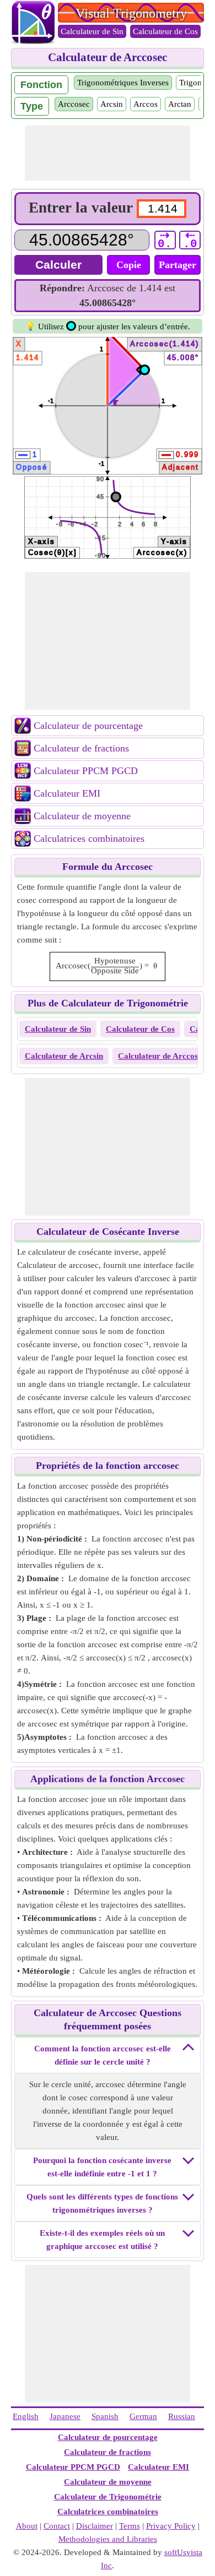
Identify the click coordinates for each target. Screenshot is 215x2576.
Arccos (146, 104)
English (26, 2416)
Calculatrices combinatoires (89, 838)
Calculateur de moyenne (82, 816)
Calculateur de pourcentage (88, 726)
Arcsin (112, 104)
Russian (182, 2416)
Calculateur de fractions (81, 748)
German (143, 2416)
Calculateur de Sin (92, 31)
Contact (57, 2526)
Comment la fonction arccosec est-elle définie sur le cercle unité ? (103, 2055)
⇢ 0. (165, 240)
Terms (130, 2526)
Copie (129, 265)
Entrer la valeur (81, 208)
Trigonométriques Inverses (123, 83)
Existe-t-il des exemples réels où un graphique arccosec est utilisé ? (102, 2240)
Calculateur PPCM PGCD (86, 771)
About (27, 2526)
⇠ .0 (190, 240)
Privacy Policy (171, 2526)
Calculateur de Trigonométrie (108, 2497)
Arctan (180, 104)
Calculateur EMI (67, 793)
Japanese (65, 2416)
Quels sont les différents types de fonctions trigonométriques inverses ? (102, 2203)
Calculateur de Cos (165, 31)
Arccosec (74, 104)
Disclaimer (95, 2526)
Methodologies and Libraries (108, 2539)
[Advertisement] (108, 153)
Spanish (105, 2416)
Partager (178, 265)
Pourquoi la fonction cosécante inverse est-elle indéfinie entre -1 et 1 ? (102, 2167)
